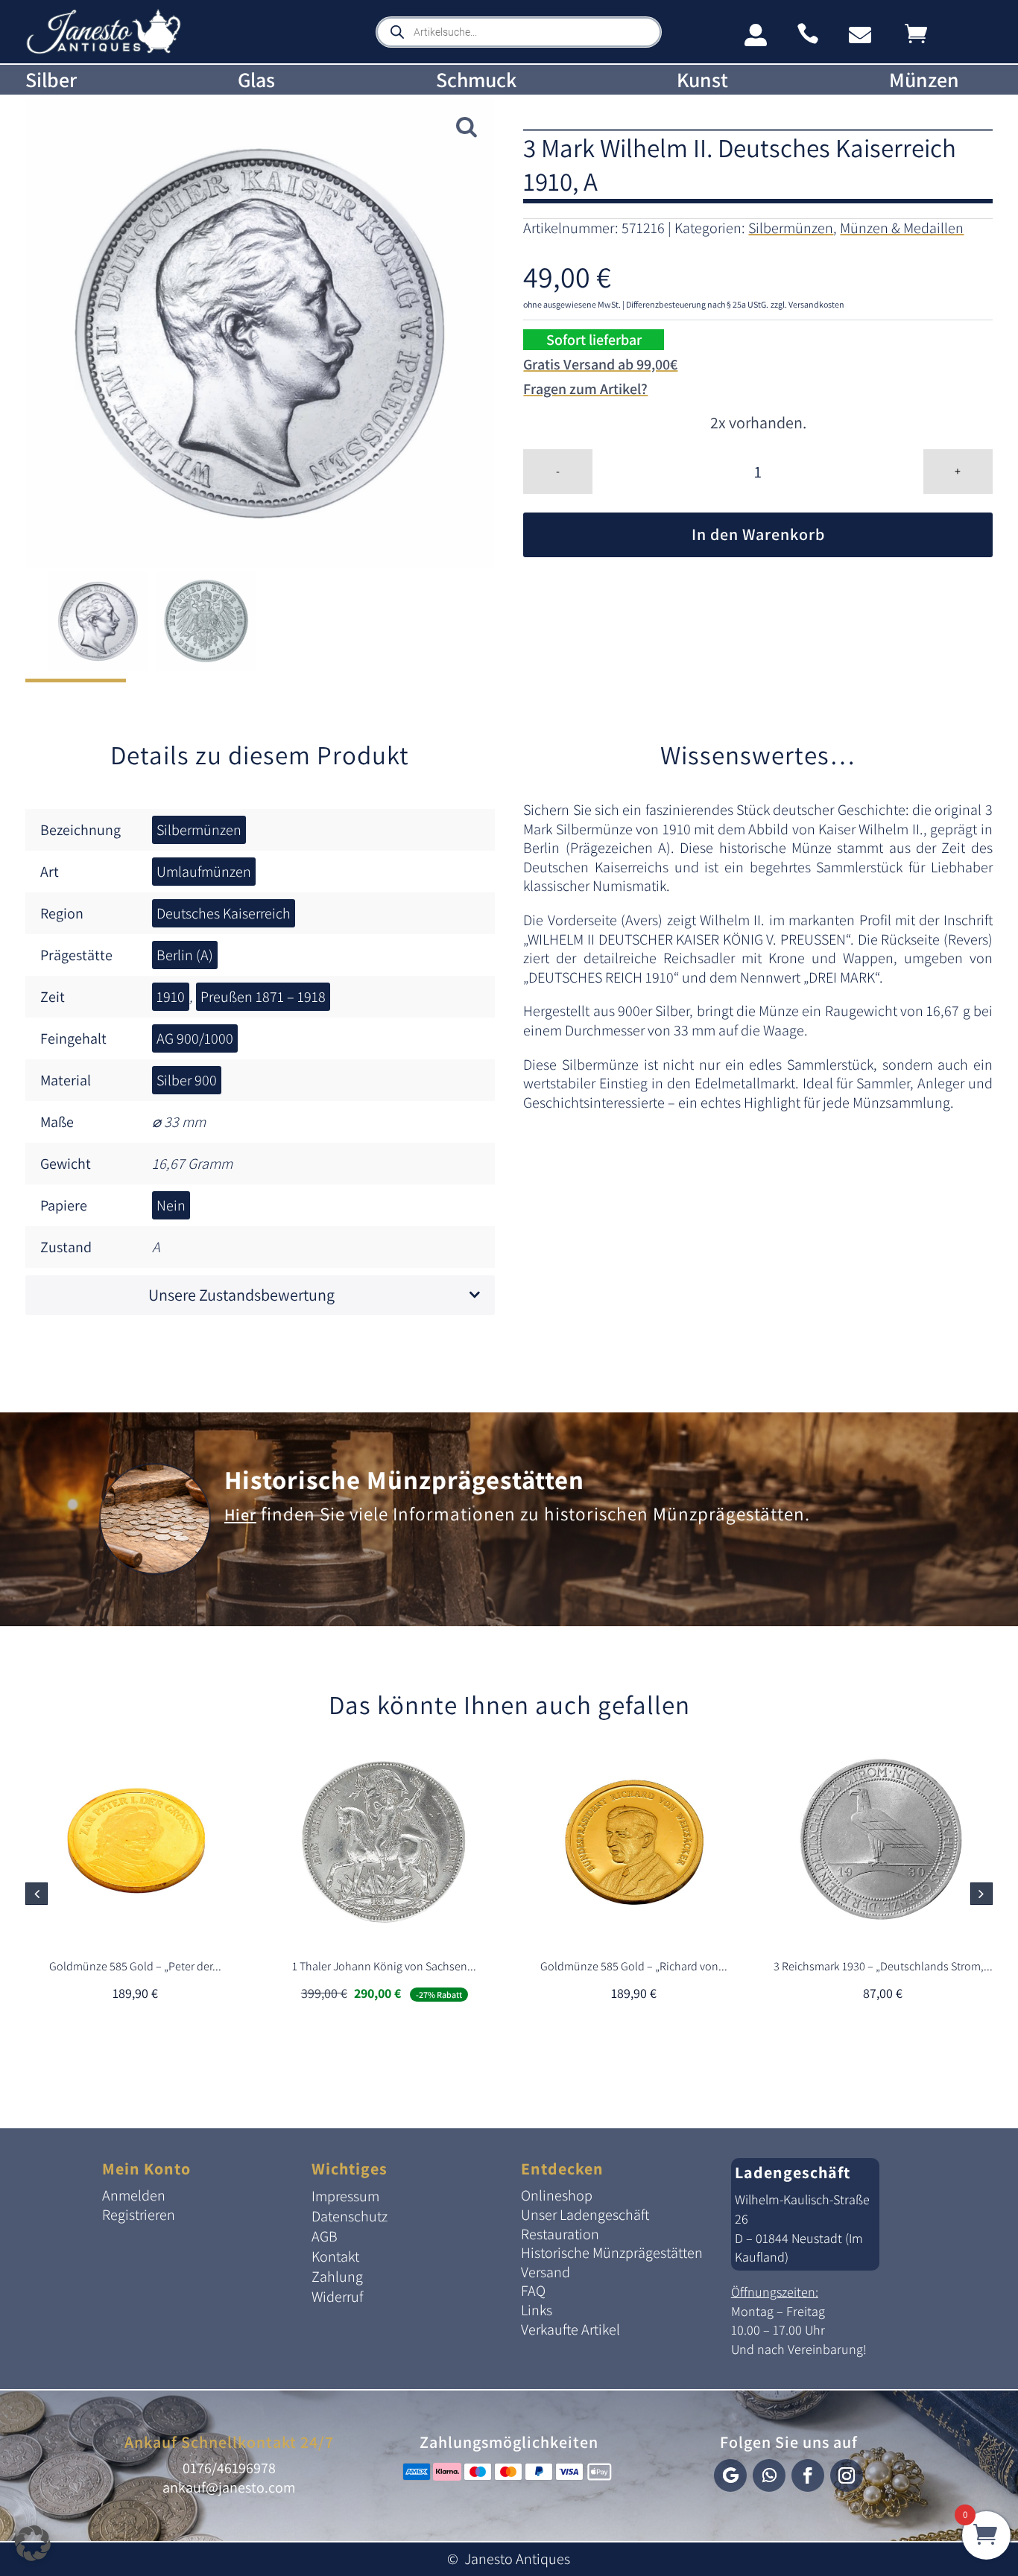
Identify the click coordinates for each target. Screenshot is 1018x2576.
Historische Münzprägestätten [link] (404, 1479)
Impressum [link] (345, 2196)
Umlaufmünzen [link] (204, 872)
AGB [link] (325, 2236)
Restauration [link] (560, 2234)
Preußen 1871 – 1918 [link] (263, 997)
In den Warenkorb (758, 534)
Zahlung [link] (337, 2277)
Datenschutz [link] (350, 2216)
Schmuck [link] (476, 80)
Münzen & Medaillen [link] (902, 228)
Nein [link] (171, 1205)
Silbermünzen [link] (791, 228)
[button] (981, 1894)
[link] (104, 51)
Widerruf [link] (337, 2297)
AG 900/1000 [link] (195, 1038)
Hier (240, 1514)
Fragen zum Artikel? (585, 389)
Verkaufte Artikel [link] (570, 2329)
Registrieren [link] (139, 2215)
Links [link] (537, 2310)
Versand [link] (546, 2272)
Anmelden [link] (134, 2195)
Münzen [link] (924, 80)
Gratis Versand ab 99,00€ (600, 364)
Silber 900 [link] (187, 1080)
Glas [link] (256, 80)
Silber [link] (51, 80)
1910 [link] (171, 997)
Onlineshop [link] (557, 2195)
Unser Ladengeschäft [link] (585, 2215)
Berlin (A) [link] (185, 955)
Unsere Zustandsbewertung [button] (241, 1295)
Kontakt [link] (335, 2256)
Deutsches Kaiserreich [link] (224, 913)
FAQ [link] (533, 2291)
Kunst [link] (702, 80)
